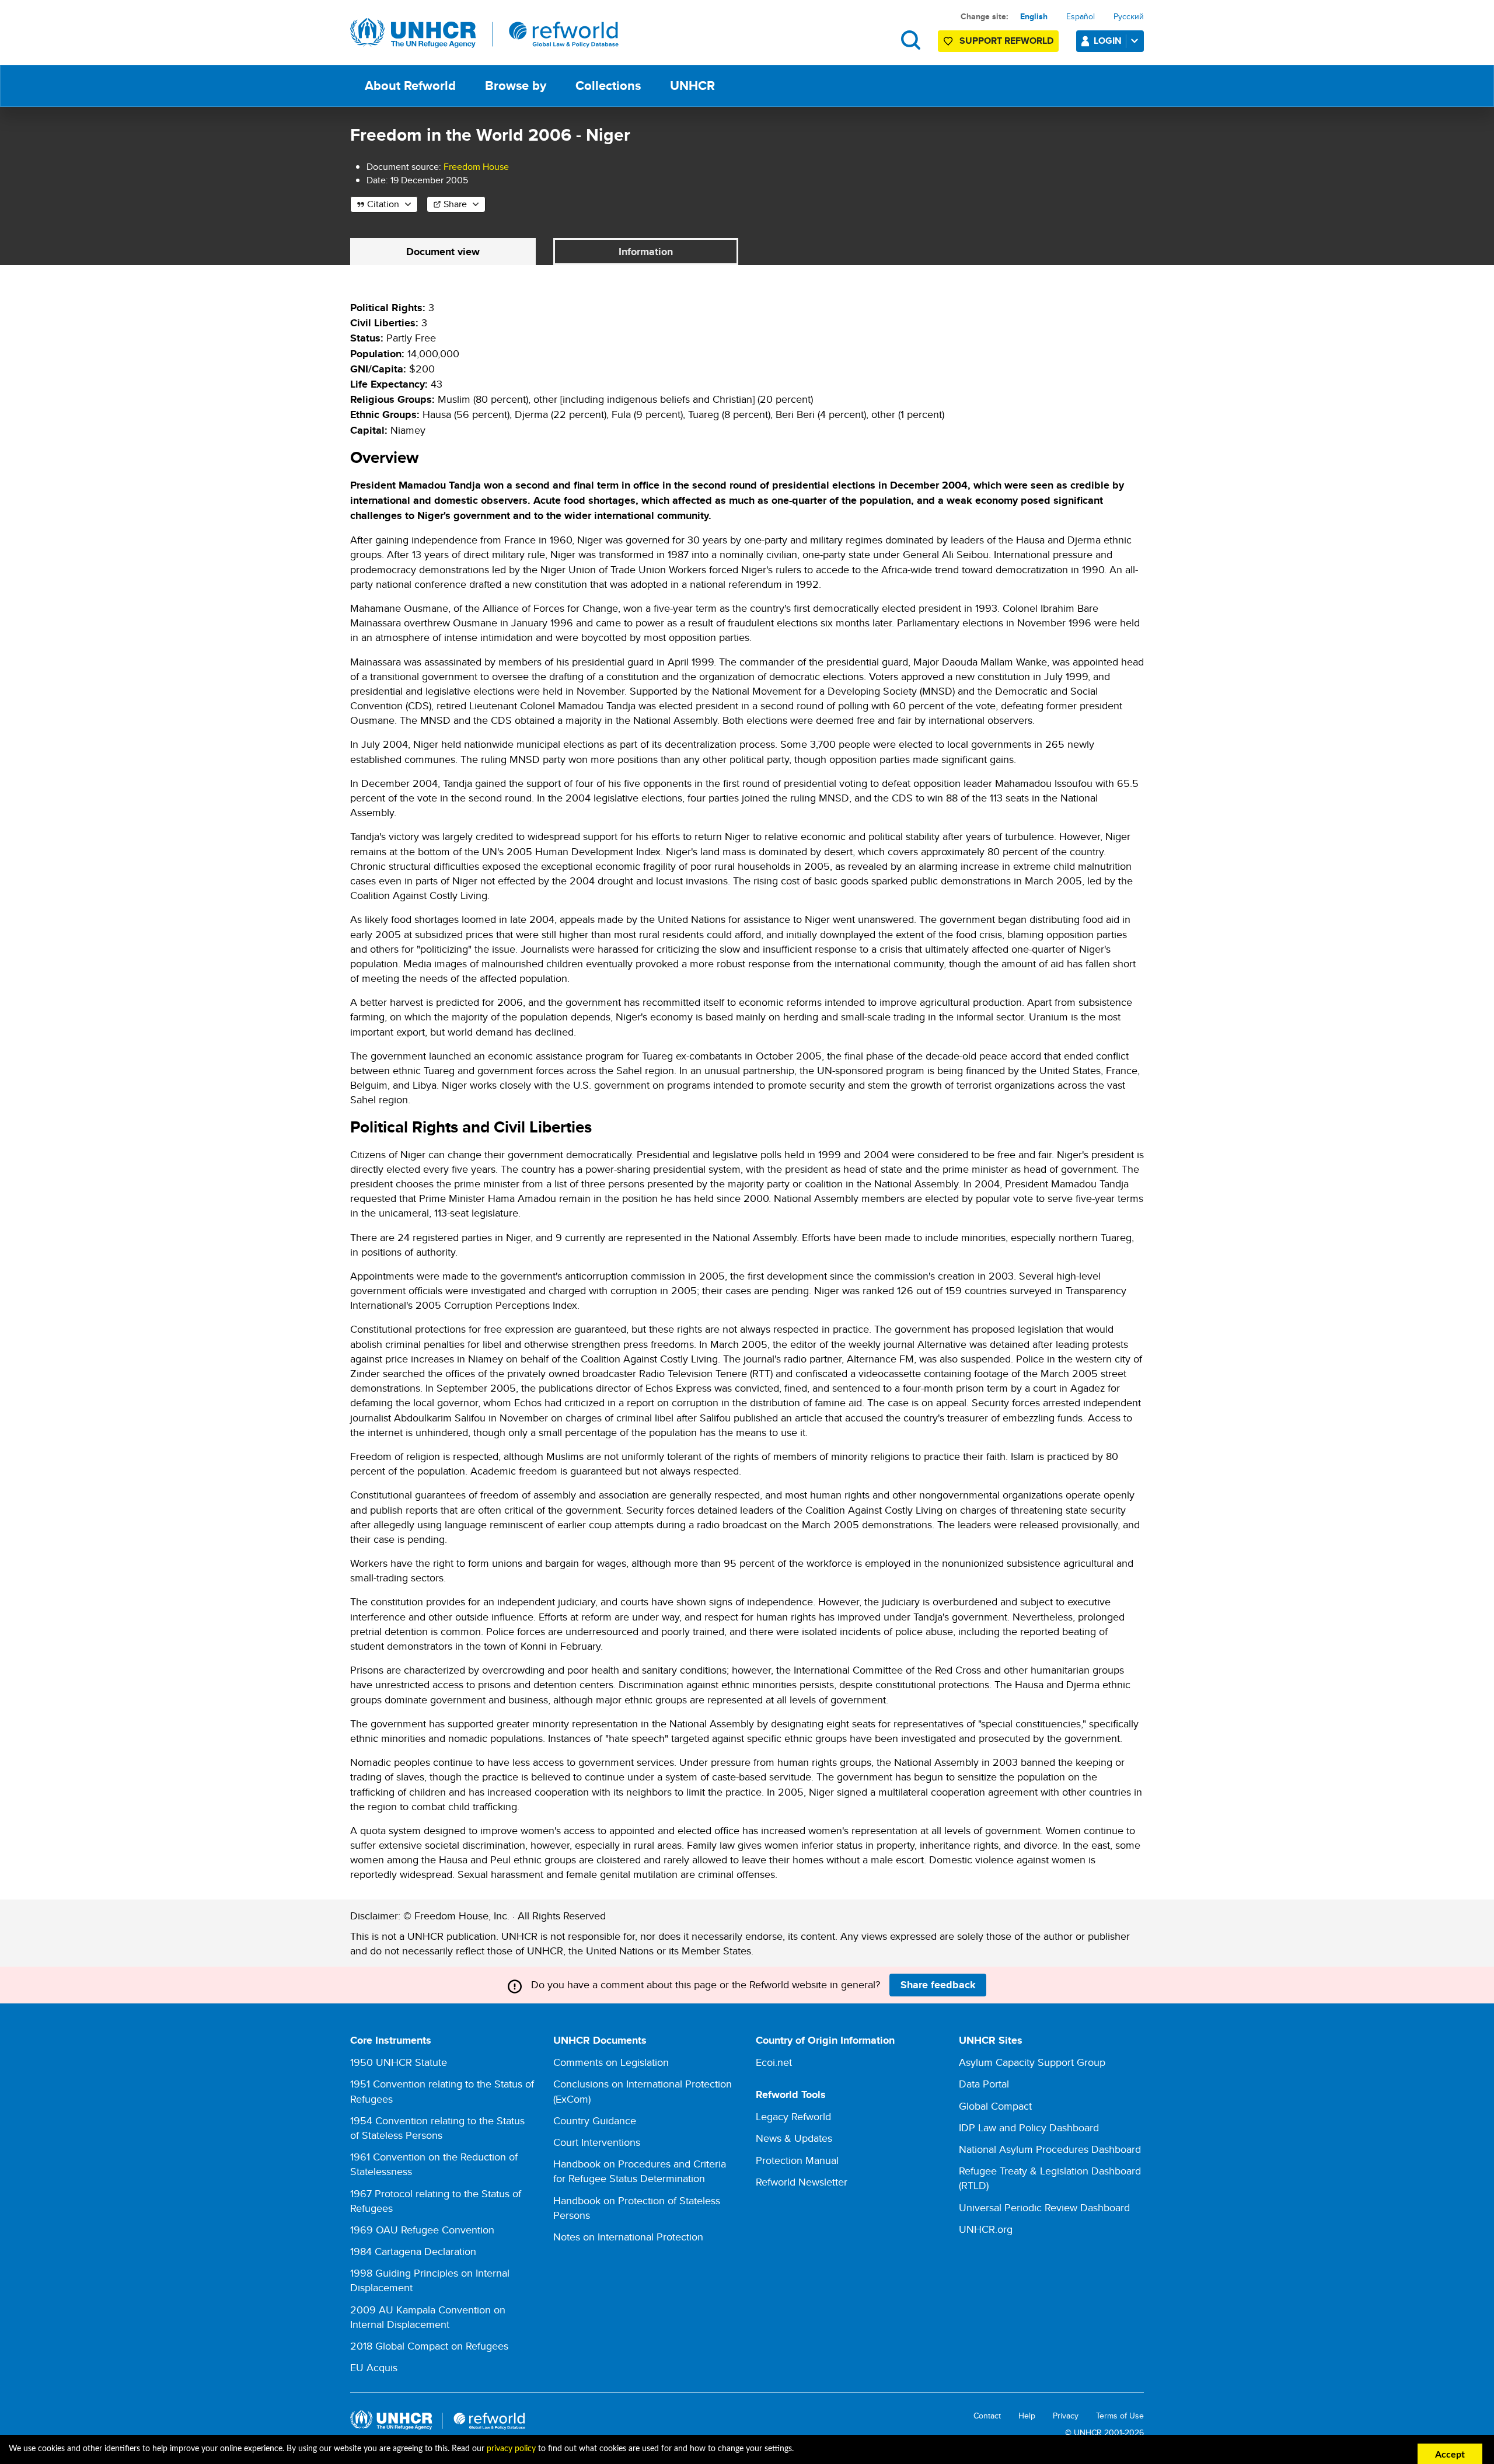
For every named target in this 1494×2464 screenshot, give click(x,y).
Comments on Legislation (611, 2062)
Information (646, 252)
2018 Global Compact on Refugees (429, 2346)
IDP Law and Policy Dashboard (1029, 2127)
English (1034, 16)
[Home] (484, 33)
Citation (383, 204)
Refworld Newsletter (802, 2182)
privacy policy (511, 2449)
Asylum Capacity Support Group (1032, 2062)
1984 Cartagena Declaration (413, 2251)
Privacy (1066, 2416)
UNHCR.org (986, 2229)
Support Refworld (1006, 41)
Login (1108, 41)
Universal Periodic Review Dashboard (1044, 2207)
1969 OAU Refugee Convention (422, 2230)
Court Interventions (597, 2142)
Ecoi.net (774, 2062)
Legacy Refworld (793, 2116)
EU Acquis (374, 2367)
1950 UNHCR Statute (399, 2062)
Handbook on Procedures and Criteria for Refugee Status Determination (640, 2171)
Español (1081, 16)
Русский (1129, 16)
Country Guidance (595, 2120)
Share (455, 204)
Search (911, 40)
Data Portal (984, 2084)
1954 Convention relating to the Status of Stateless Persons (437, 2128)
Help (1027, 2416)
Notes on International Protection (628, 2237)
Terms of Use (1120, 2416)
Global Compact (995, 2106)
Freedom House (476, 167)
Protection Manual (797, 2160)
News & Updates (794, 2138)
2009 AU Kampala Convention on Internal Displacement (428, 2317)
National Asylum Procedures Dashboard (1050, 2149)
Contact (987, 2416)
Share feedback (938, 1985)
